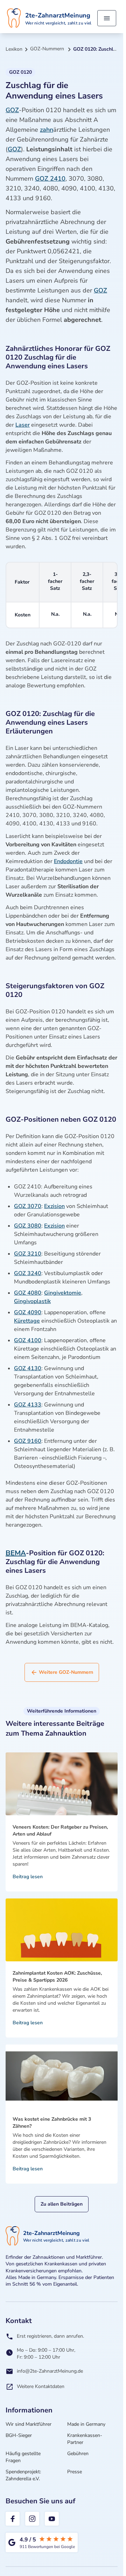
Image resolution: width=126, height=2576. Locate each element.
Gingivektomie (63, 1293)
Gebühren (78, 2454)
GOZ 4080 (28, 1293)
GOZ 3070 (28, 1206)
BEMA (16, 1553)
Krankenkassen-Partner (85, 2439)
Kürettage (27, 1321)
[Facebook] (13, 2519)
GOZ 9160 (28, 1441)
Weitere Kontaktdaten (41, 2386)
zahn (47, 130)
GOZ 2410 (50, 179)
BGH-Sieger (19, 2435)
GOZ (12, 110)
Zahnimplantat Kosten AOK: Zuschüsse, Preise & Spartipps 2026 (57, 1977)
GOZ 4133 (28, 1405)
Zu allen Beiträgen (62, 2204)
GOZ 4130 (28, 1368)
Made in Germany (86, 2424)
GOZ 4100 (28, 1340)
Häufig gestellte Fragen (23, 2457)
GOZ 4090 (28, 1312)
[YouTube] (52, 2519)
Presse (75, 2472)
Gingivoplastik (32, 1301)
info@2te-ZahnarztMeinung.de (50, 2371)
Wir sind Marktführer (29, 2424)
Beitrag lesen (28, 1877)
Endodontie (68, 861)
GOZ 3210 (28, 1254)
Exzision (54, 1206)
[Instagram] (32, 2519)
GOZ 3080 (28, 1226)
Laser (23, 425)
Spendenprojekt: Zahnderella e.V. (23, 2475)
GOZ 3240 (28, 1273)
